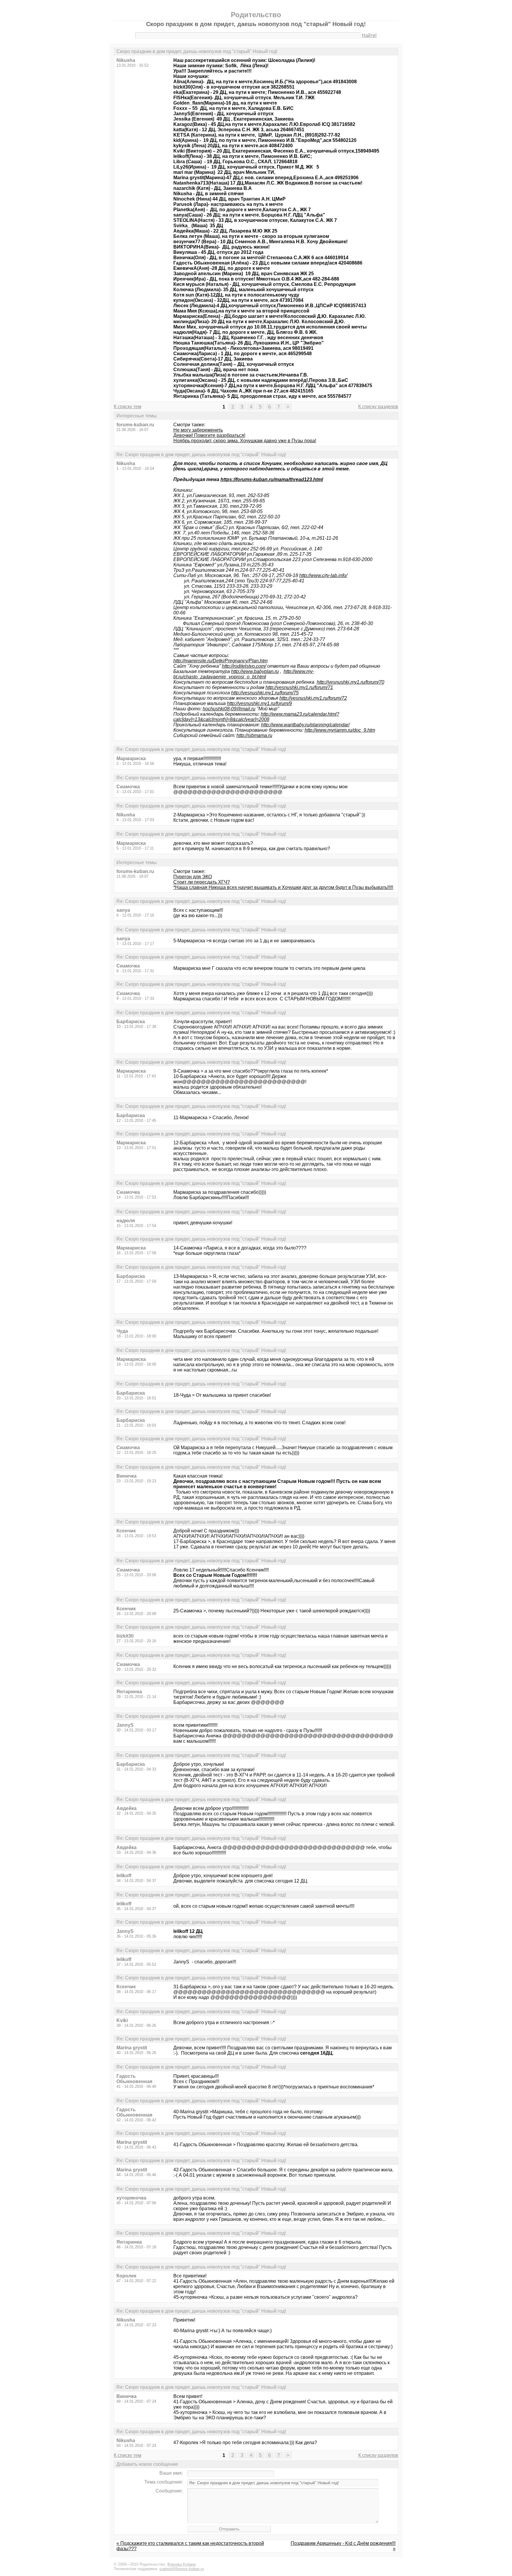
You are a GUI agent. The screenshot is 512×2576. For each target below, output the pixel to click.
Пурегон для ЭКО (193, 877)
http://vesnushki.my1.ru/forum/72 (313, 698)
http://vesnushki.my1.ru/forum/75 (265, 693)
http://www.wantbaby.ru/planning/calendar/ (305, 725)
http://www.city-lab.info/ (323, 575)
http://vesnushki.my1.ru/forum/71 (299, 687)
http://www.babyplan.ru (255, 671)
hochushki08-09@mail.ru (229, 709)
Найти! (369, 35)
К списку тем (128, 407)
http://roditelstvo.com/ (244, 666)
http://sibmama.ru (254, 735)
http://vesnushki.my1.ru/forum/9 (259, 703)
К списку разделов (378, 407)
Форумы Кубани (181, 2564)
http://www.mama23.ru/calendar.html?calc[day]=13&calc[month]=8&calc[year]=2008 (256, 717)
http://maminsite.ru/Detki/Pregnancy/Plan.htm (220, 661)
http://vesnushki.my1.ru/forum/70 (351, 682)
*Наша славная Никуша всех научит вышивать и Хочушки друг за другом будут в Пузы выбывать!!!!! (283, 887)
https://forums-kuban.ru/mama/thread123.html (272, 479)
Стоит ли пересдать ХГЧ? (202, 882)
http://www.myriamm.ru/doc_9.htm (340, 730)
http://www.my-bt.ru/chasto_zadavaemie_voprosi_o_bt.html (244, 674)
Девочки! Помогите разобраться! (209, 435)
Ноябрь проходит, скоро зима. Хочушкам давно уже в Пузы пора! (245, 441)
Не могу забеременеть (198, 430)
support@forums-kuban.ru (182, 2569)
